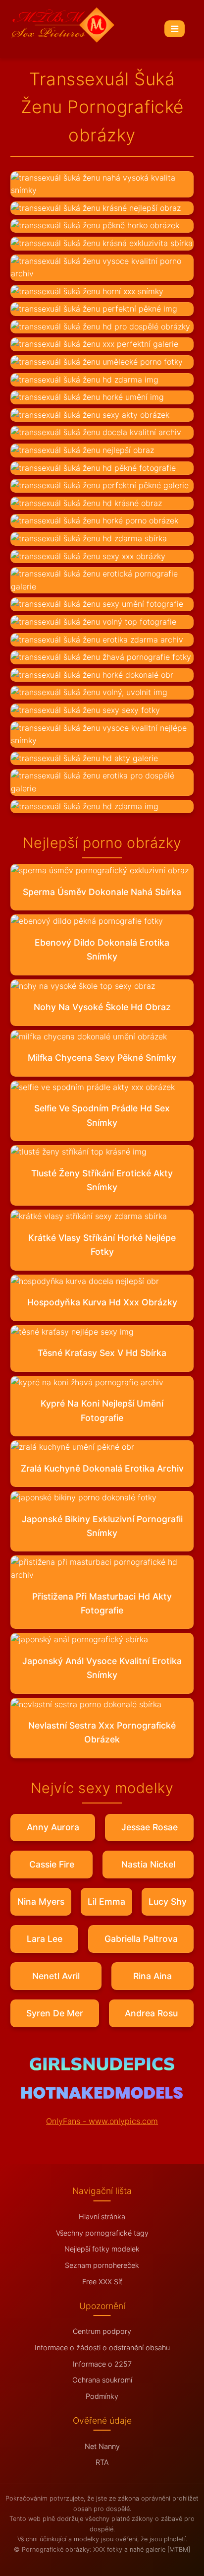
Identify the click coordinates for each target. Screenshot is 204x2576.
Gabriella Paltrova (141, 1939)
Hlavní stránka (102, 2217)
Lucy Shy (168, 1901)
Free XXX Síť (102, 2282)
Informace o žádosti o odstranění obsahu (102, 2348)
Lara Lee (45, 1939)
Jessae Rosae (150, 1827)
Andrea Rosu (151, 2013)
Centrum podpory (102, 2331)
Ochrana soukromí (102, 2380)
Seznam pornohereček (102, 2265)
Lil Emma (106, 1901)
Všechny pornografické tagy (102, 2233)
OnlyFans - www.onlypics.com (102, 2121)
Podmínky (102, 2396)
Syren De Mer (55, 2013)
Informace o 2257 (102, 2364)
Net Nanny (102, 2446)
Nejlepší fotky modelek (102, 2249)
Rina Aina (153, 1976)
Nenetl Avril (56, 1976)
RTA (102, 2462)
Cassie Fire (52, 1864)
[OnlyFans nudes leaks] (102, 2067)
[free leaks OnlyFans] (102, 2096)
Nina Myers (41, 1901)
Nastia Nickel (148, 1864)
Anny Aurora (53, 1827)
